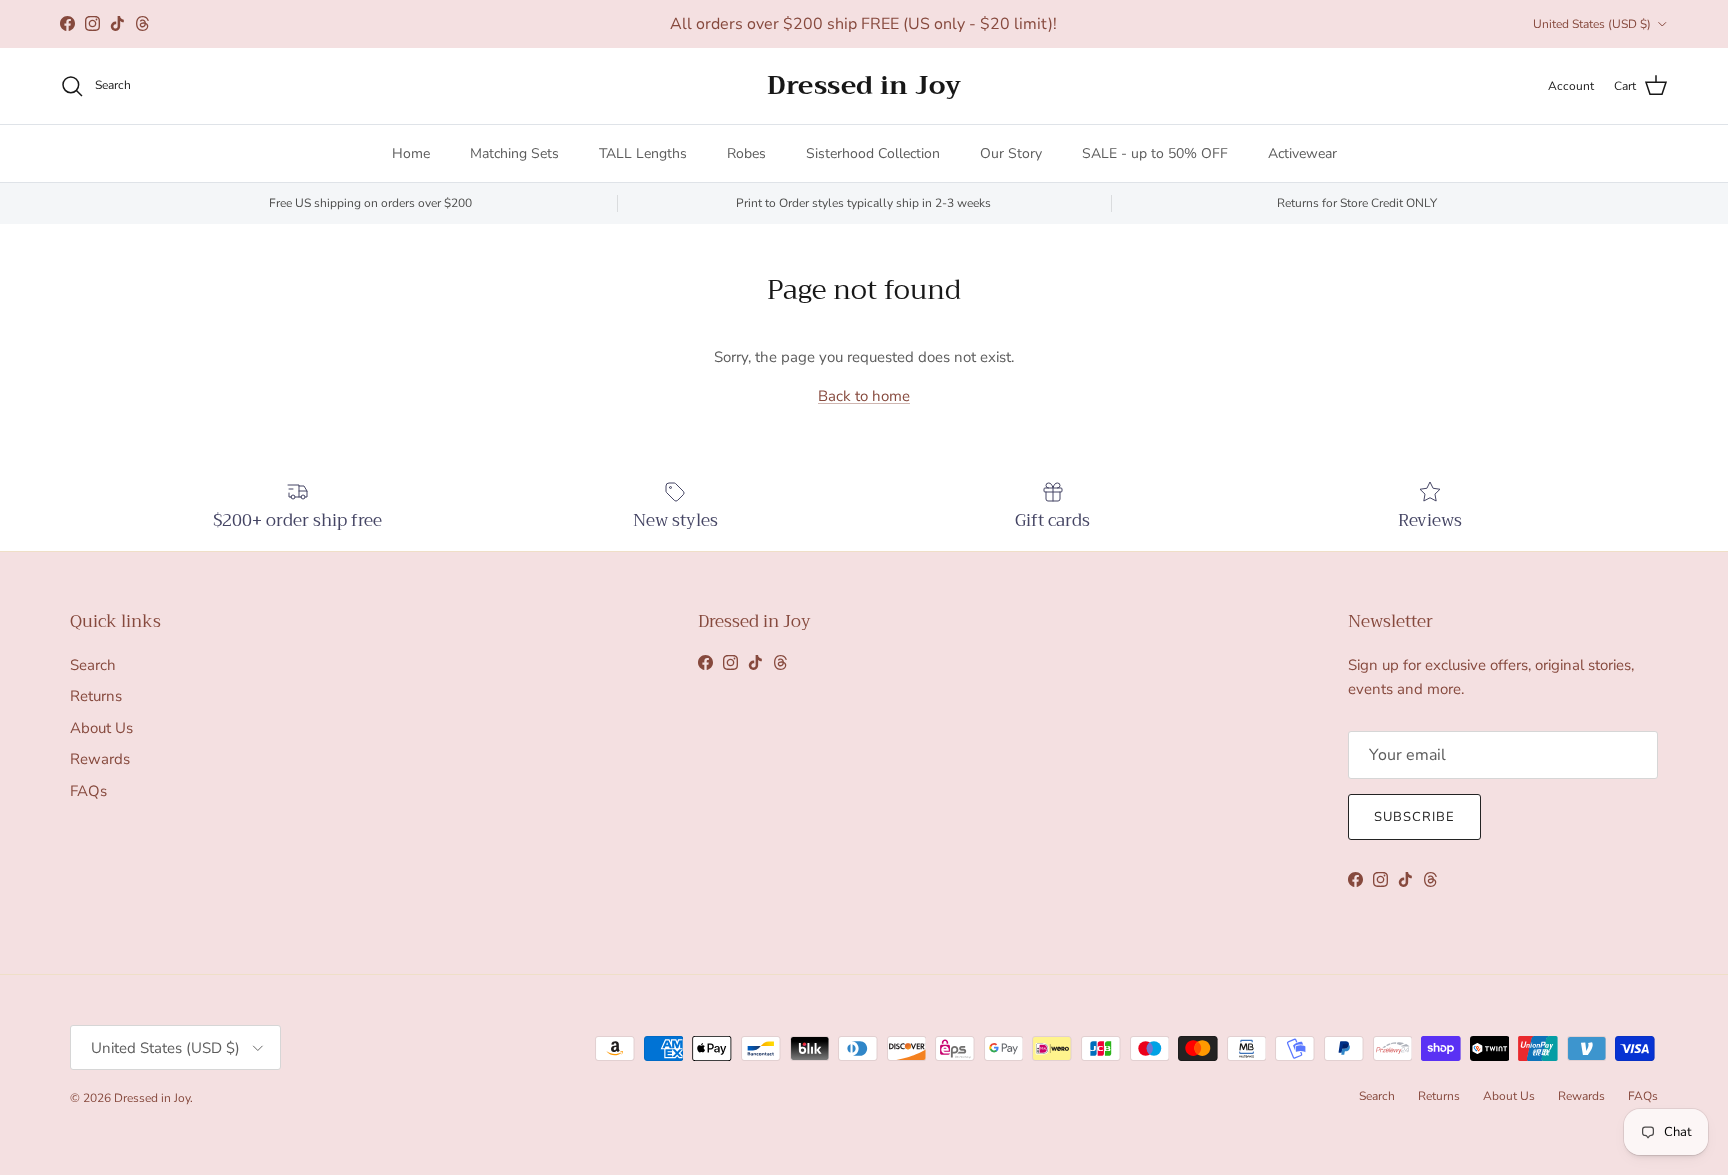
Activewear (1302, 153)
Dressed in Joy (152, 1098)
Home (411, 153)
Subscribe (1414, 817)
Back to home (864, 396)
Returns (96, 696)
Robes (746, 153)
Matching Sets (514, 153)
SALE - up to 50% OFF (1155, 153)
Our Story (1011, 153)
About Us (101, 728)
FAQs (88, 791)
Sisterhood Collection (873, 153)
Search (93, 665)
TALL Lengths (643, 153)
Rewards (100, 759)
